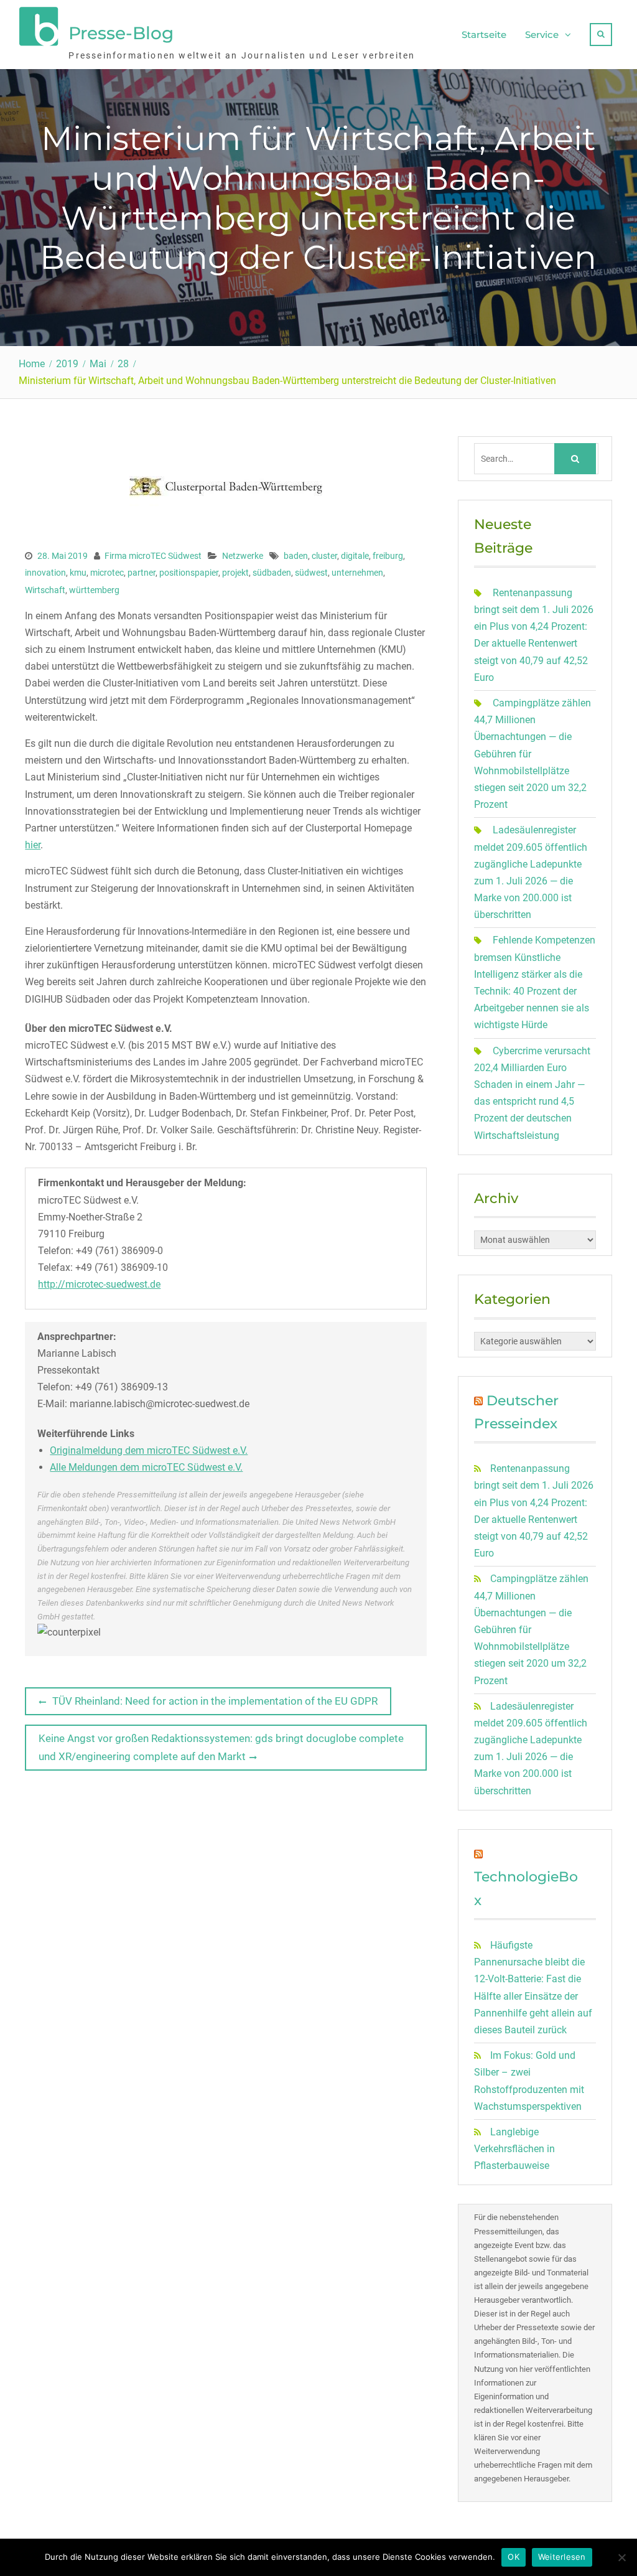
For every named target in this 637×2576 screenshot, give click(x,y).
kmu (78, 573)
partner (142, 573)
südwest (311, 573)
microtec (107, 573)
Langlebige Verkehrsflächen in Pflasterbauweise (514, 2149)
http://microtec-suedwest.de (99, 1284)
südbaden (272, 573)
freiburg (388, 556)
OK (514, 2557)
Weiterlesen (562, 2557)
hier (33, 845)
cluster (324, 556)
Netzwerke (243, 556)
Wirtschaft (45, 590)
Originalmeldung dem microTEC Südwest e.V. (149, 1450)
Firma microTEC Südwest (153, 556)
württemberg (94, 590)
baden (296, 556)
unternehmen (357, 573)
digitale (355, 556)
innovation (45, 573)
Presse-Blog (121, 33)
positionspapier (189, 573)
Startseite (484, 35)
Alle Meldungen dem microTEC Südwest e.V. (146, 1467)
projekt (235, 573)
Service (542, 35)
